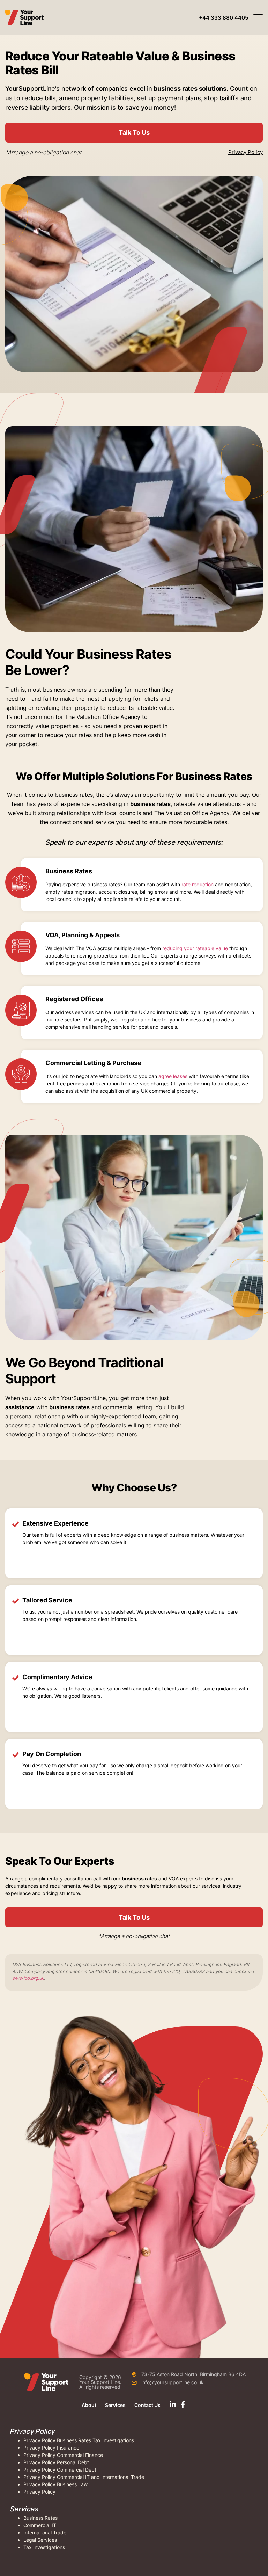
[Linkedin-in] (173, 2404)
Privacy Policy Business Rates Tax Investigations (79, 2440)
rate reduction (198, 884)
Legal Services (40, 2540)
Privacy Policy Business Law (55, 2484)
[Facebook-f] (183, 2404)
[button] (224, 18)
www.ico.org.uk (28, 1978)
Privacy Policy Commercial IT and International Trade (84, 2477)
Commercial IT (40, 2525)
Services (115, 2405)
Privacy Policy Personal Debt (56, 2462)
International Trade (45, 2533)
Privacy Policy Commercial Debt (60, 2470)
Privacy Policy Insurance (51, 2448)
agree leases (173, 1076)
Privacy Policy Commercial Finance (63, 2455)
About (89, 2405)
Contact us (147, 2405)
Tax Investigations (44, 2547)
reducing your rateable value (195, 948)
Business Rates (40, 2518)
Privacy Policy (245, 152)
